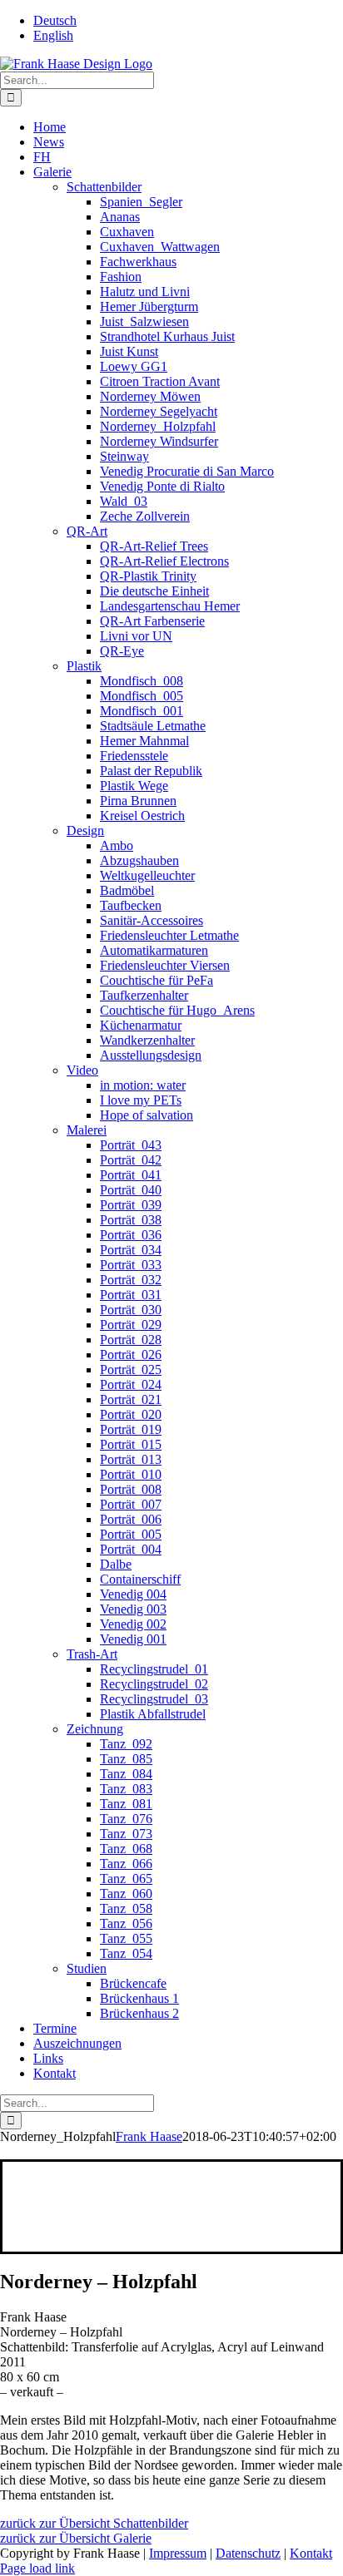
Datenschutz (248, 2553)
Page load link (37, 2568)
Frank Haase (149, 2136)
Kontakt (311, 2553)
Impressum (178, 2553)
